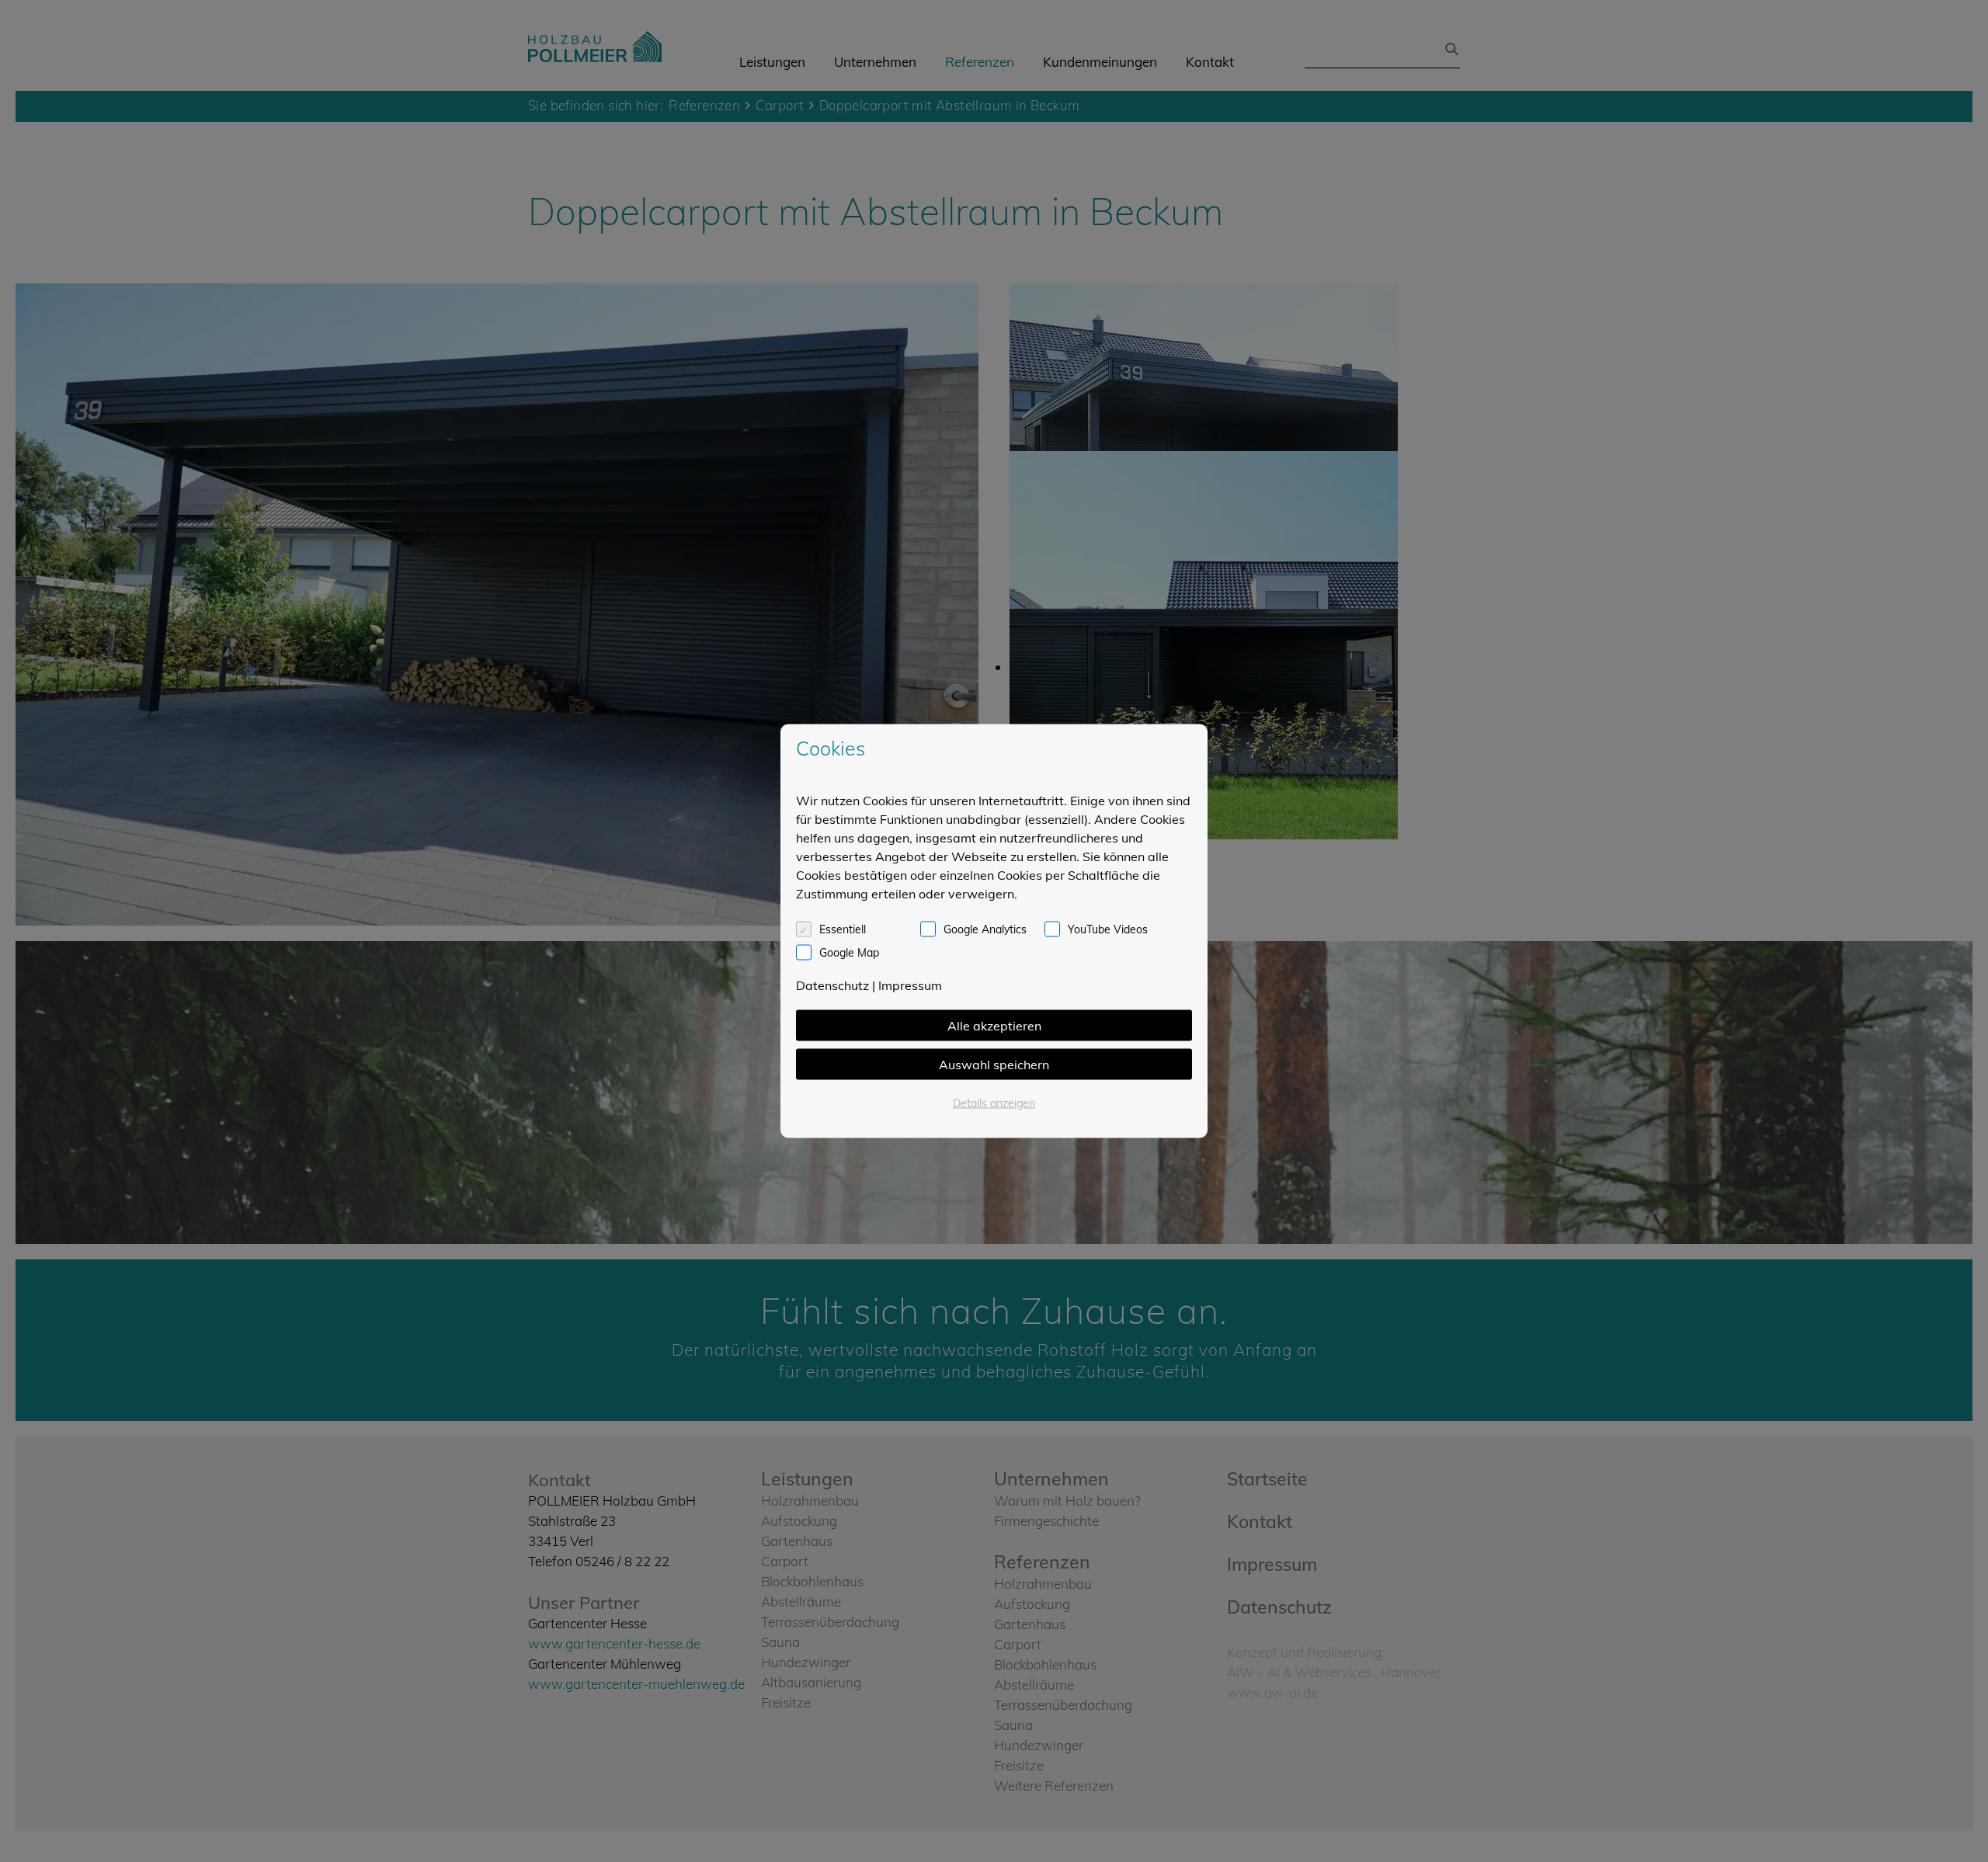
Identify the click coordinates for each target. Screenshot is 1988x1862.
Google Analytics (985, 929)
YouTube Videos (1108, 929)
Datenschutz (832, 985)
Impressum (910, 985)
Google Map (849, 953)
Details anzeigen (994, 1103)
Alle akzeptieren (994, 1026)
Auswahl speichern (994, 1065)
